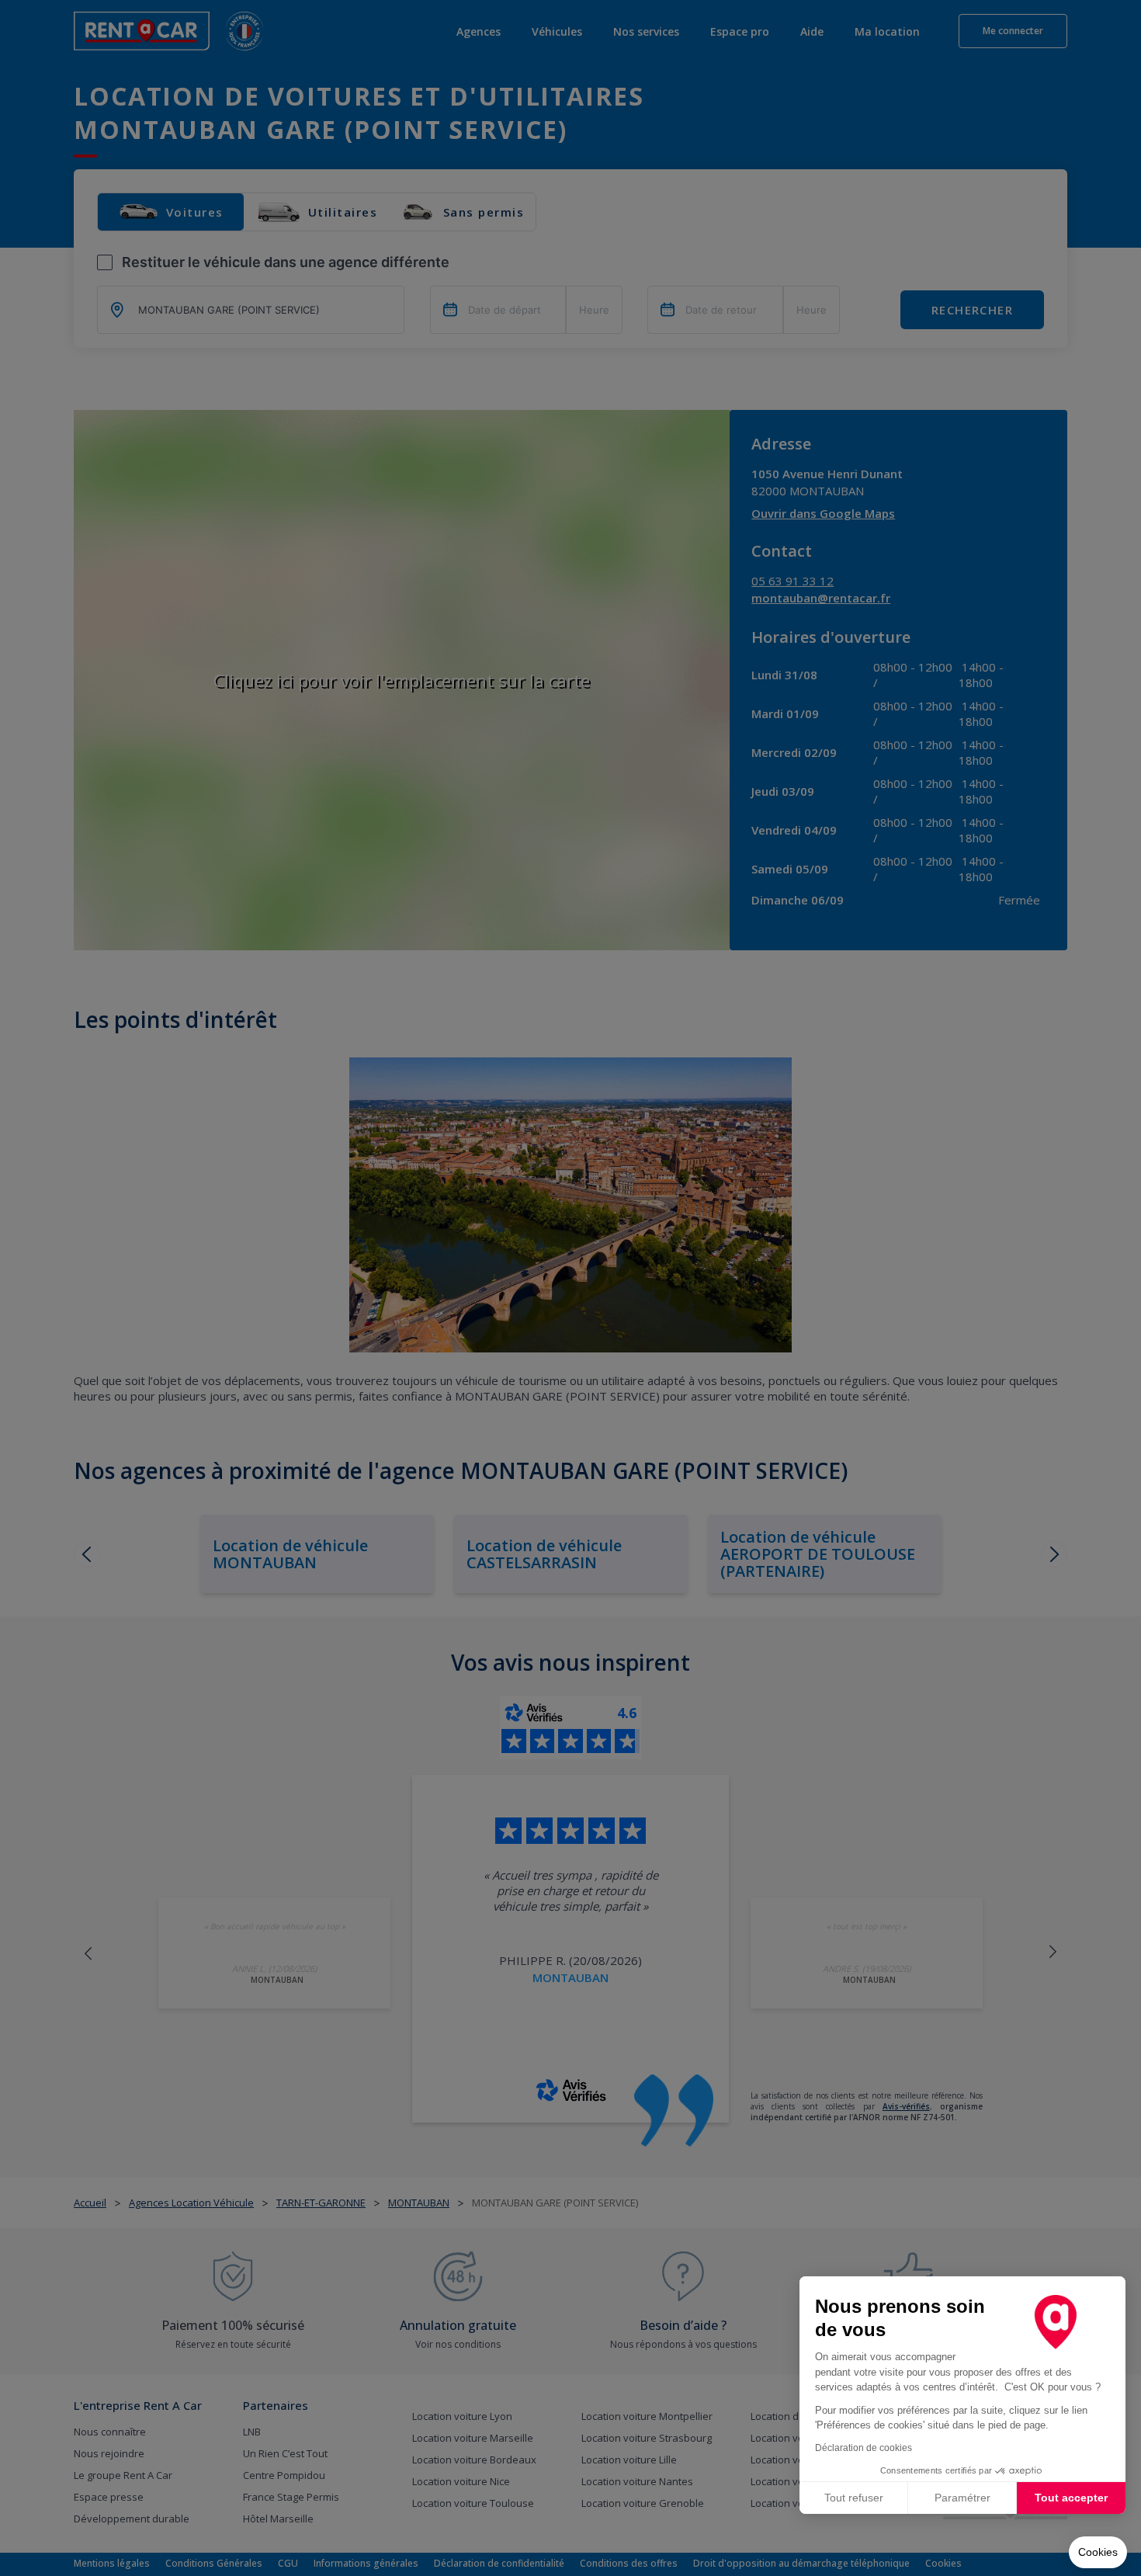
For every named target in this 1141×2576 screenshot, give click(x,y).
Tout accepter (1071, 2498)
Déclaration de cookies (864, 2448)
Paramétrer (962, 2498)
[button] (1098, 2553)
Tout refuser (854, 2498)
